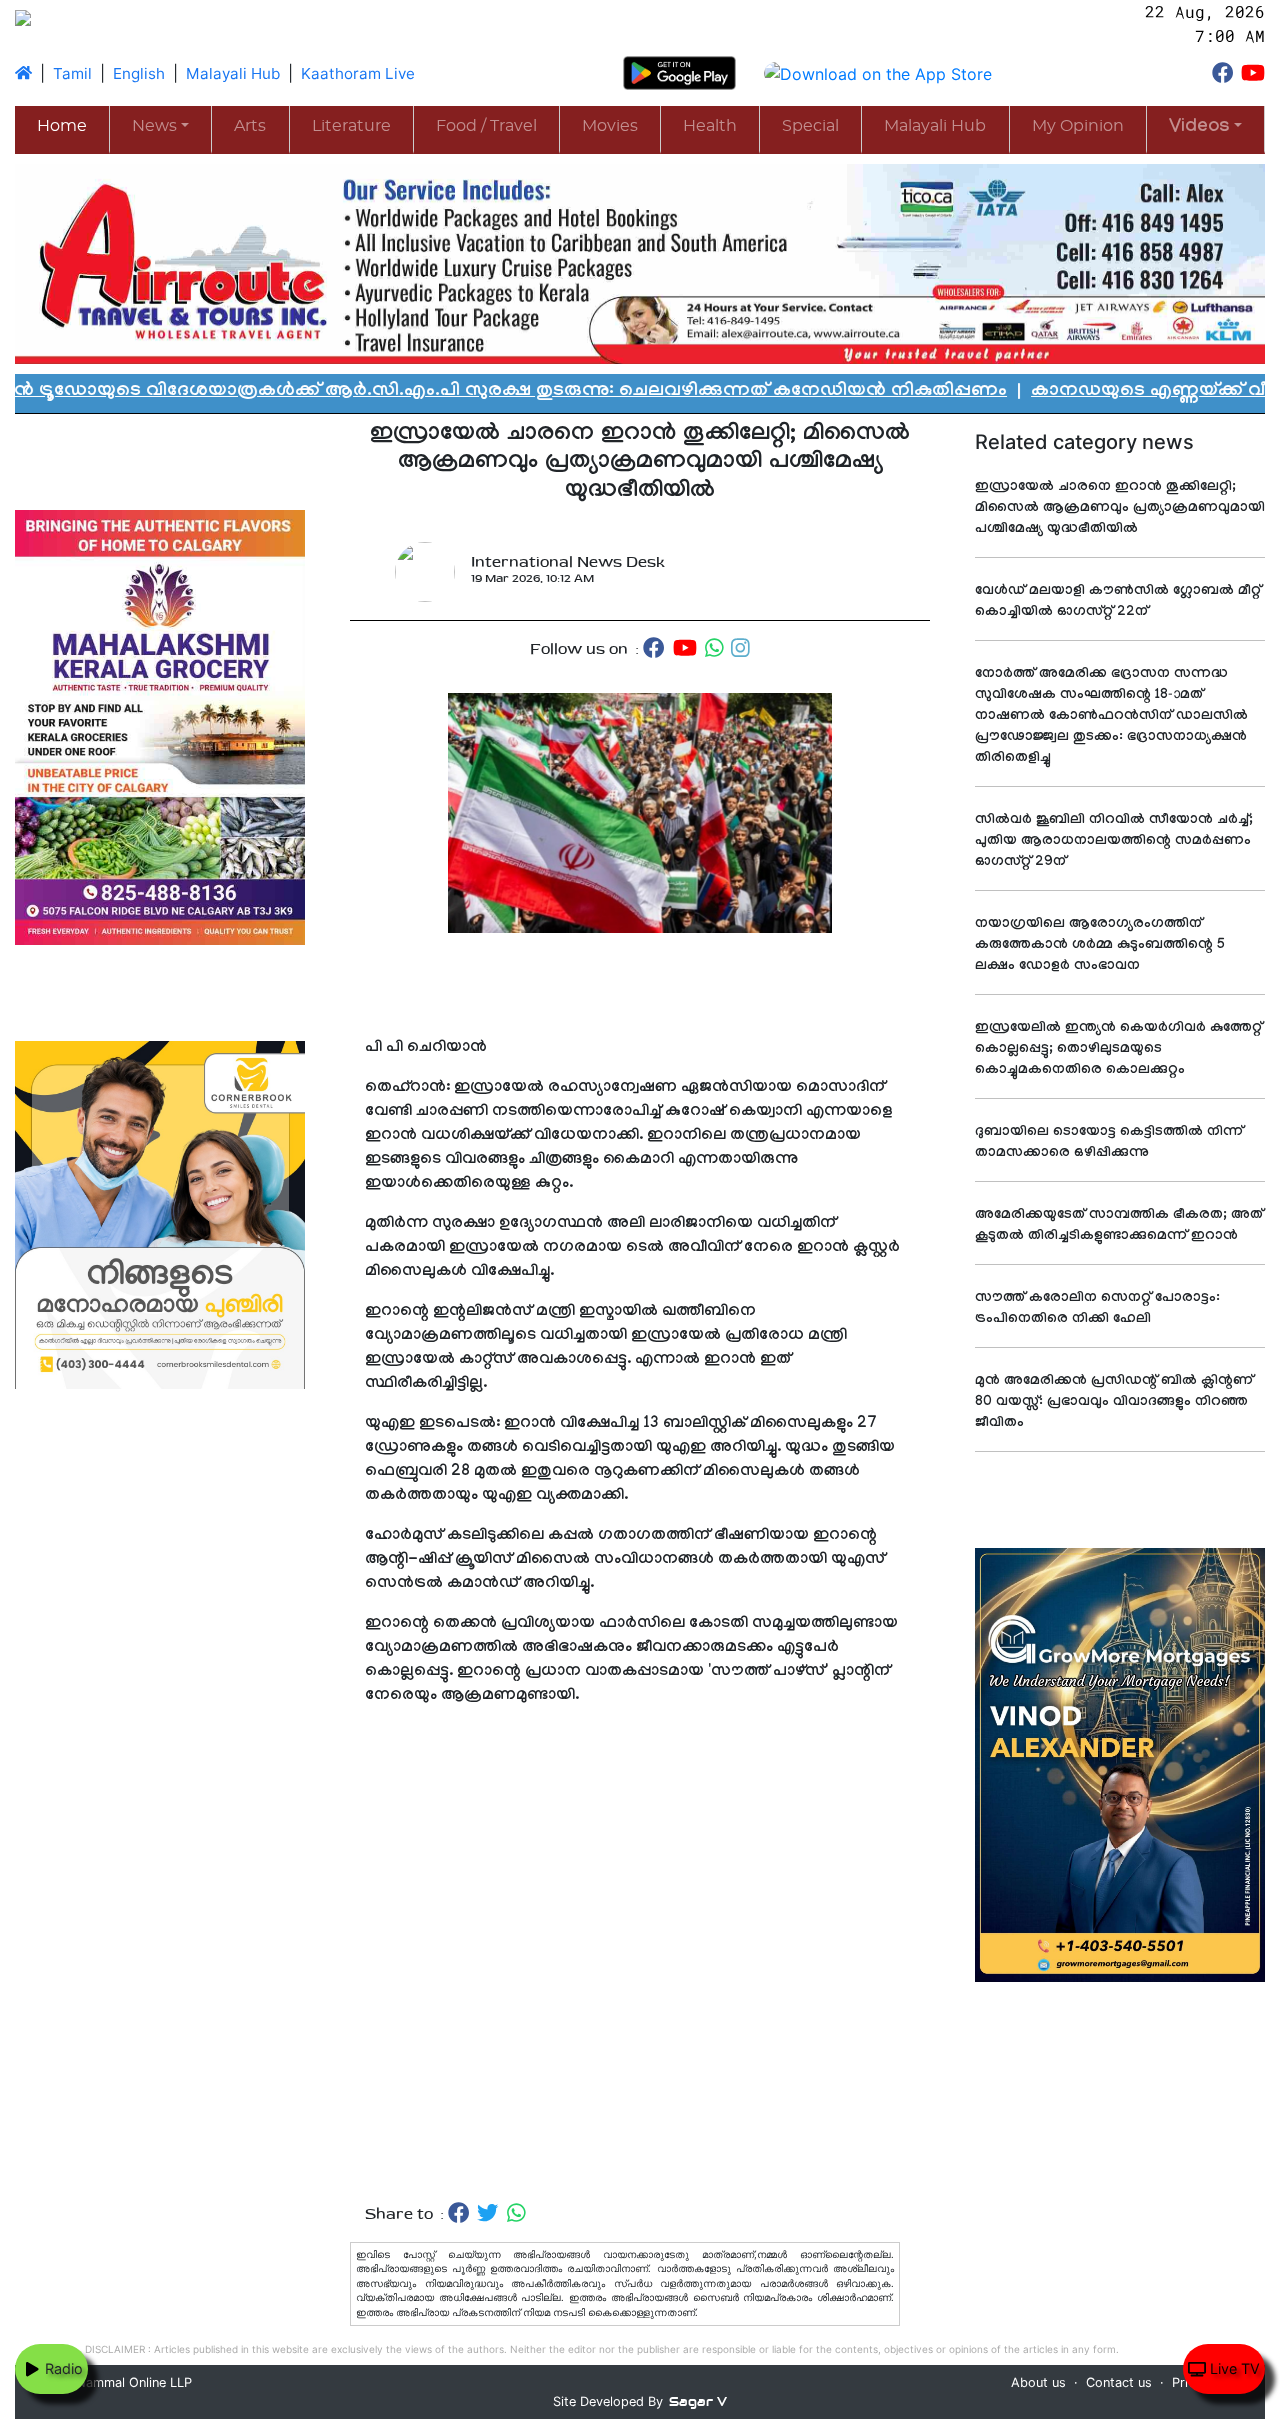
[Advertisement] (640, 1975)
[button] (1205, 128)
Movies (610, 126)
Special (810, 126)
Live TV (1233, 2368)
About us (1038, 2382)
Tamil (72, 73)
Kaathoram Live (358, 73)
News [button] (154, 126)
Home (62, 126)
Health (710, 126)
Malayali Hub (233, 73)
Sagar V (698, 2401)
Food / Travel (486, 126)
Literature (351, 126)
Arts (250, 126)
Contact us (1119, 2382)
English (139, 73)
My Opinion (1078, 126)
